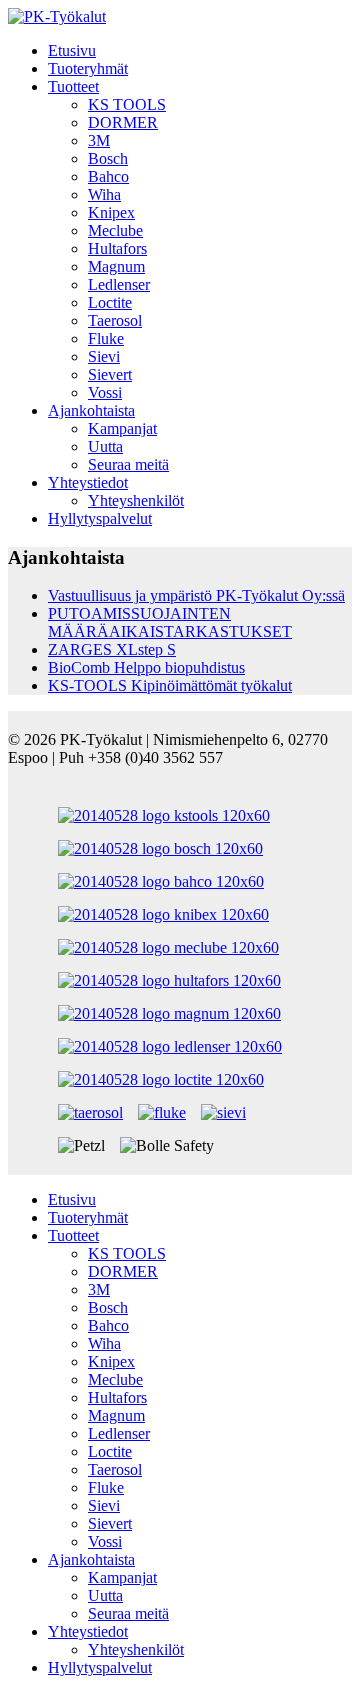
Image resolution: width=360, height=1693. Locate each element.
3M (99, 140)
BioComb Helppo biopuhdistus (146, 667)
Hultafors (117, 248)
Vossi (105, 392)
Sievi (104, 356)
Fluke (106, 338)
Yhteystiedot (88, 482)
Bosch (108, 158)
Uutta (105, 446)
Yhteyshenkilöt (136, 500)
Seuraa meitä (128, 464)
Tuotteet (73, 86)
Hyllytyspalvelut (100, 518)
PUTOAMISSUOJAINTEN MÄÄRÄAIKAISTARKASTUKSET (170, 622)
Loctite (110, 302)
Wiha (104, 194)
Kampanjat (122, 428)
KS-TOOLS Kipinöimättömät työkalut (170, 685)
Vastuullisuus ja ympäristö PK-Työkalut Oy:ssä (196, 595)
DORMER (123, 122)
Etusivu (72, 50)
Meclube (115, 230)
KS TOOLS (127, 104)
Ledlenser (119, 284)
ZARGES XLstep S (112, 649)
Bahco (108, 176)
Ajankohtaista (91, 410)
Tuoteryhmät (88, 68)
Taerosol (115, 320)
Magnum (116, 266)
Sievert (110, 374)
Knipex (111, 212)
